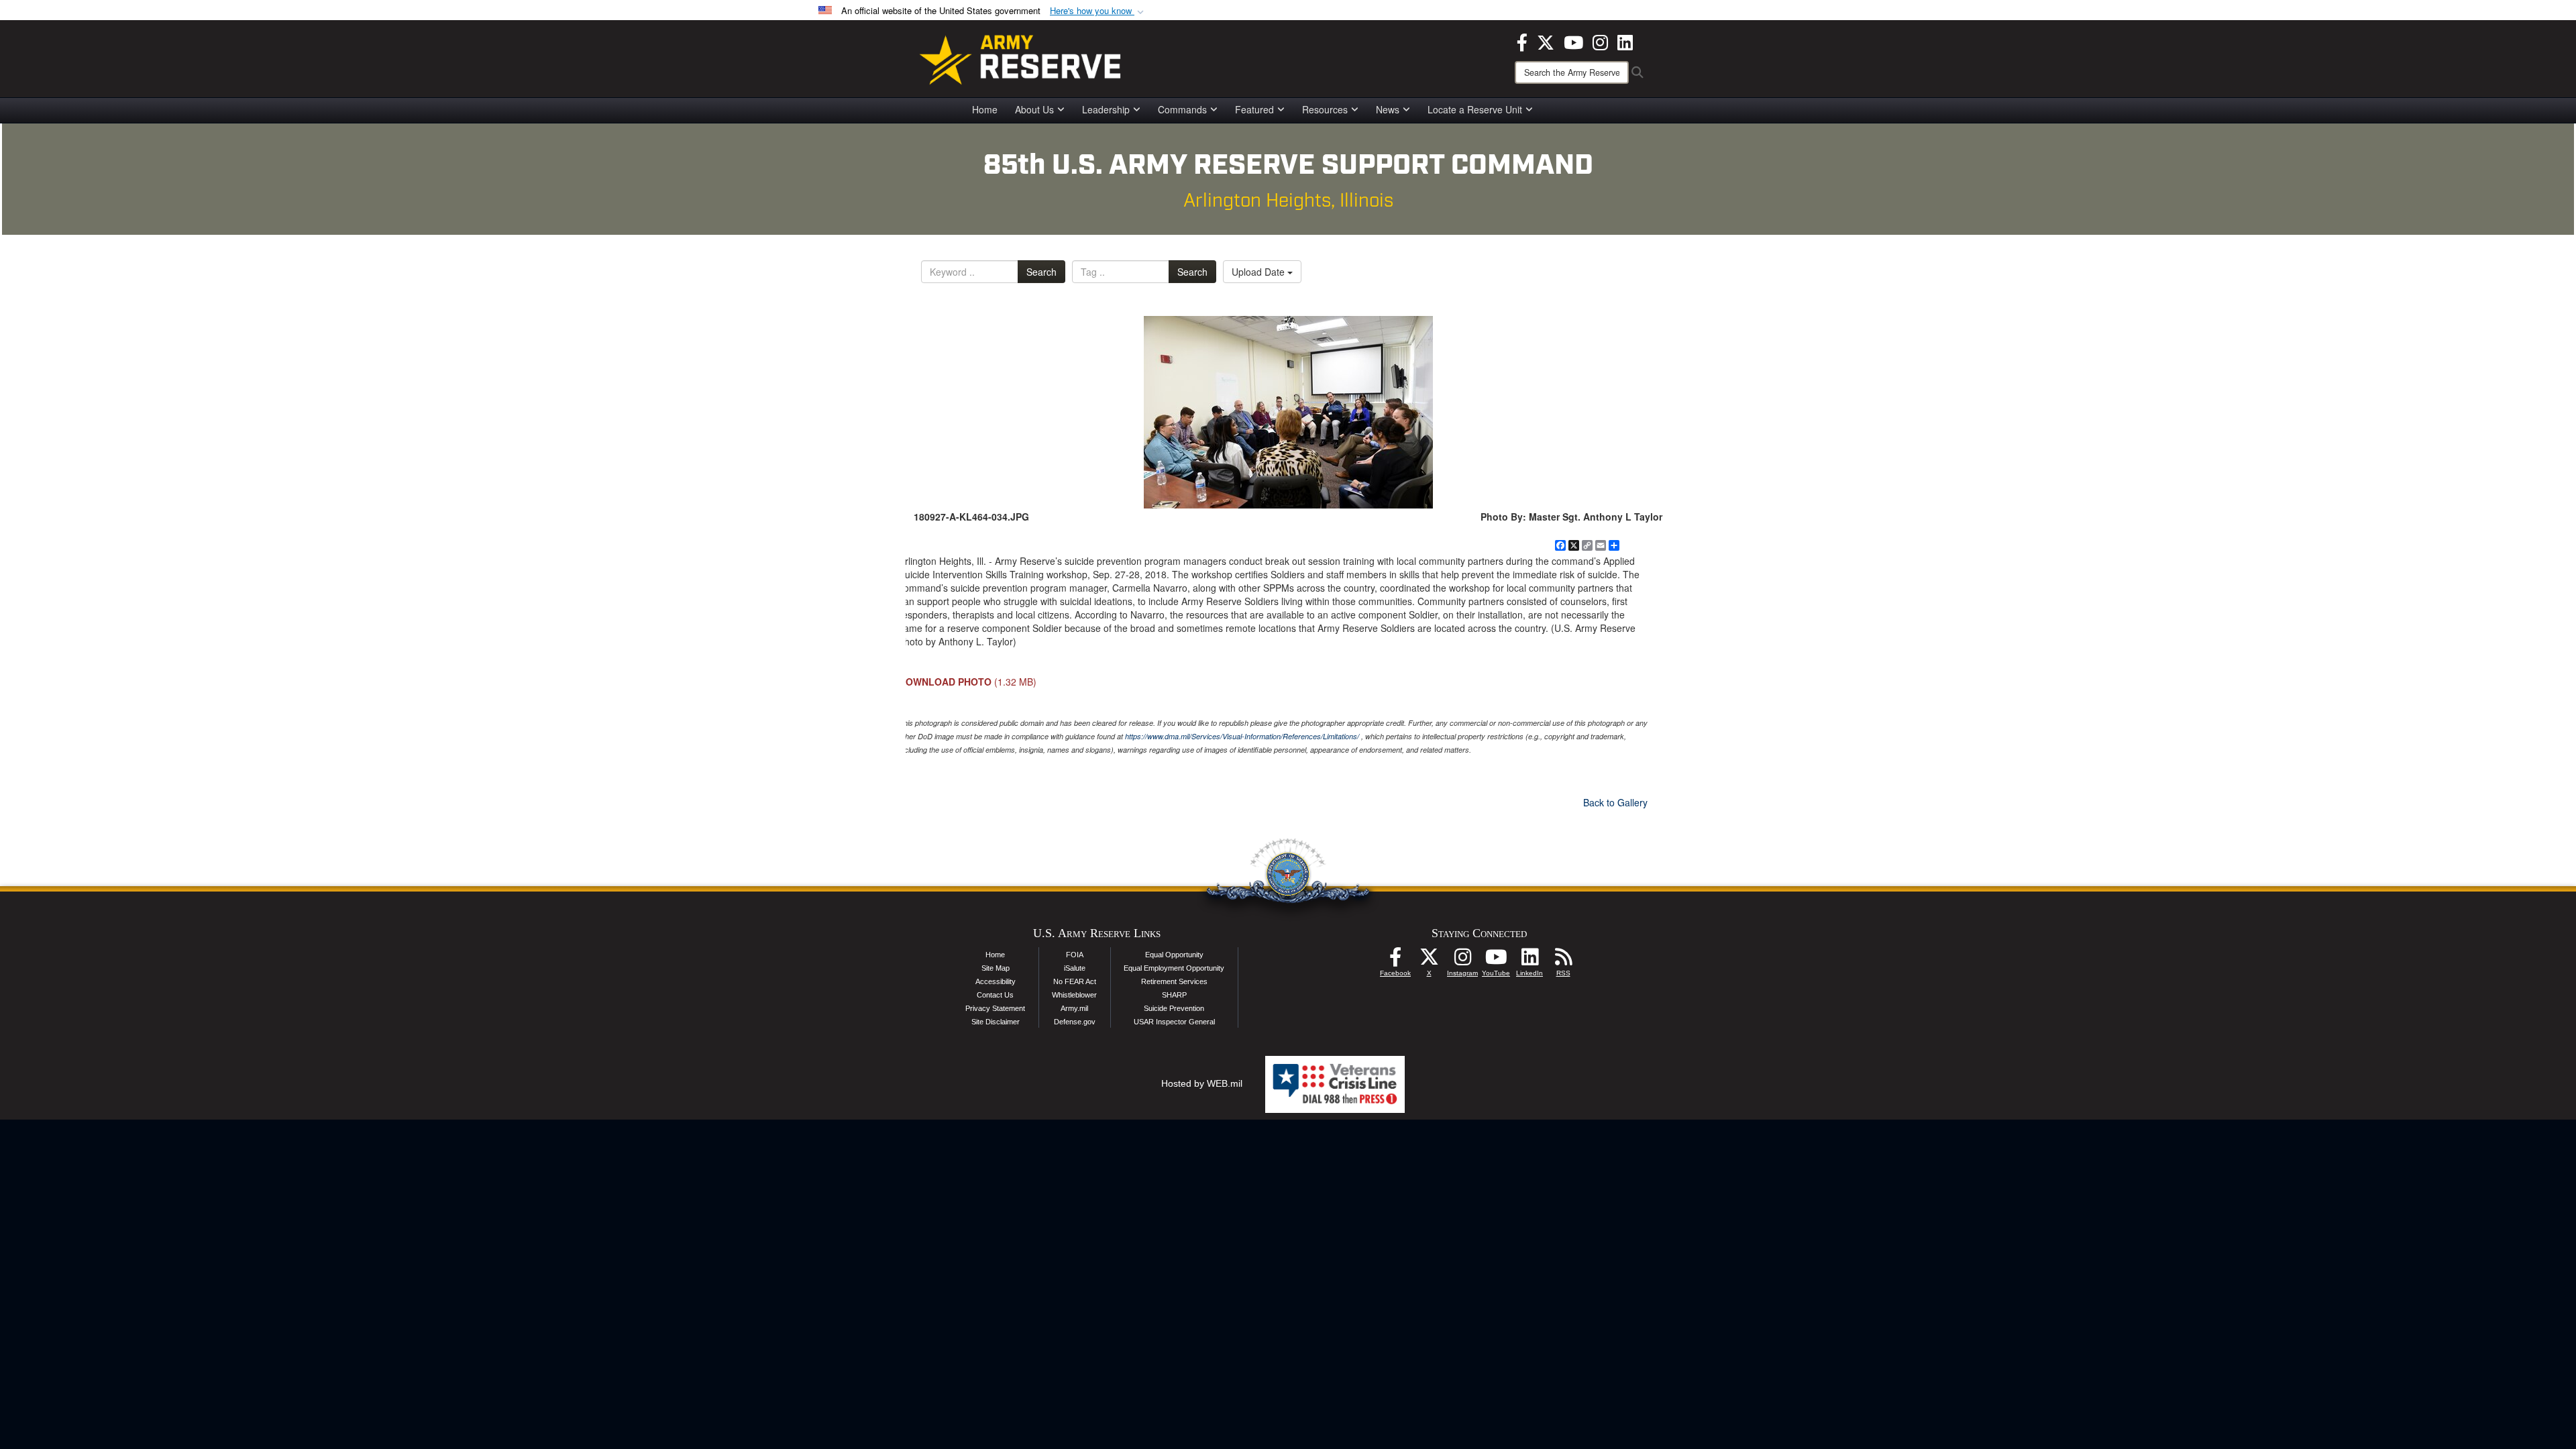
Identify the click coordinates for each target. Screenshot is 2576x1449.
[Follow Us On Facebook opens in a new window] (1395, 961)
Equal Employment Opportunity (1174, 968)
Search (1041, 272)
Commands (1182, 109)
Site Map (996, 968)
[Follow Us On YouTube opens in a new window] (1496, 961)
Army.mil (1074, 1008)
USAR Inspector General (1174, 1022)
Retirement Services (1174, 981)
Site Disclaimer (996, 1022)
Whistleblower (1074, 995)
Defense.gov (1075, 1022)
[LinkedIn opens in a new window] (1625, 41)
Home (985, 109)
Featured (1254, 109)
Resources (1325, 109)
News (1388, 109)
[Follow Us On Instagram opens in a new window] (1462, 961)
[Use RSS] (1563, 961)
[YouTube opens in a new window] (1573, 41)
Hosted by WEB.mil (1202, 1083)
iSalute (1075, 968)
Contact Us (995, 995)
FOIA (1075, 955)
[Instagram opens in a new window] (1600, 41)
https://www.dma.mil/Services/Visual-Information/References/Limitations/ (1242, 736)
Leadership (1106, 109)
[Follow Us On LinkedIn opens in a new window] (1529, 961)
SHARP (1174, 995)
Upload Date (1259, 272)
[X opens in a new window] (1546, 41)
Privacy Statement (995, 1008)
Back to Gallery (1615, 802)
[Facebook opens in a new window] (1522, 41)
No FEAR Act (1075, 981)
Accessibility (996, 981)
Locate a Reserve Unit (1475, 109)
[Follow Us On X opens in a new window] (1429, 961)
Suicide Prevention (1174, 1008)
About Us (1034, 109)
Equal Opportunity (1174, 955)
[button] (1098, 11)
